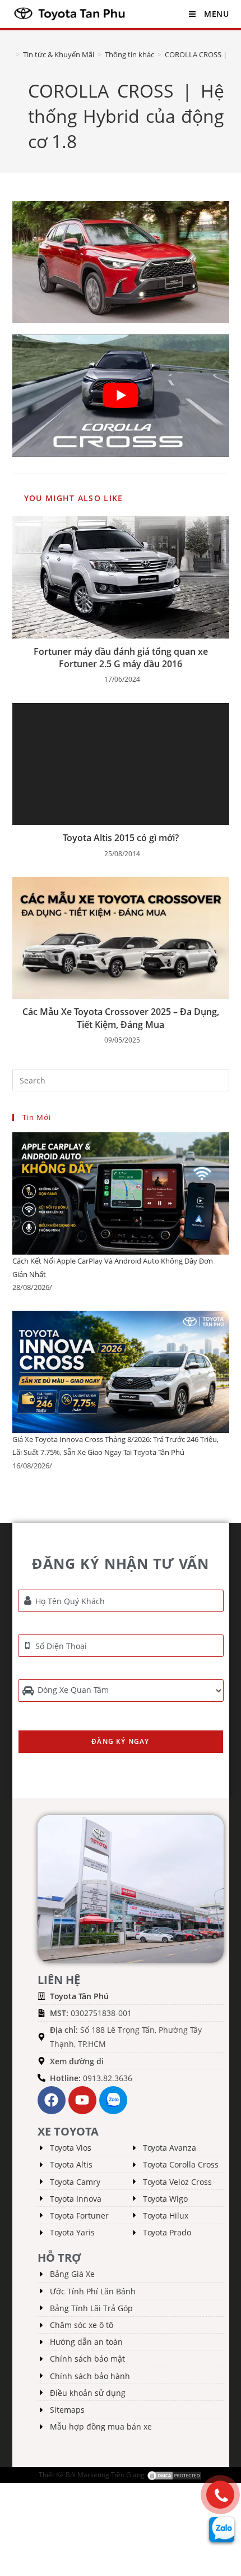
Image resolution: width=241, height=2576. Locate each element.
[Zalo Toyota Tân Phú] (113, 2100)
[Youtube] (82, 2100)
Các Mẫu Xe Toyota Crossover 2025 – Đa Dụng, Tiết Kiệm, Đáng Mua (121, 1018)
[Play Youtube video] (121, 396)
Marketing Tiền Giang (111, 2475)
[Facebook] (52, 2100)
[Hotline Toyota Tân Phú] (220, 2495)
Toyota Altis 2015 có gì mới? (121, 838)
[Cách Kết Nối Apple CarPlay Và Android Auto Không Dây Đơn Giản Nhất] (121, 1193)
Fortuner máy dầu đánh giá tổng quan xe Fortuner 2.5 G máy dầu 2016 (121, 658)
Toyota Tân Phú (79, 1996)
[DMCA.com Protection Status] (174, 2475)
